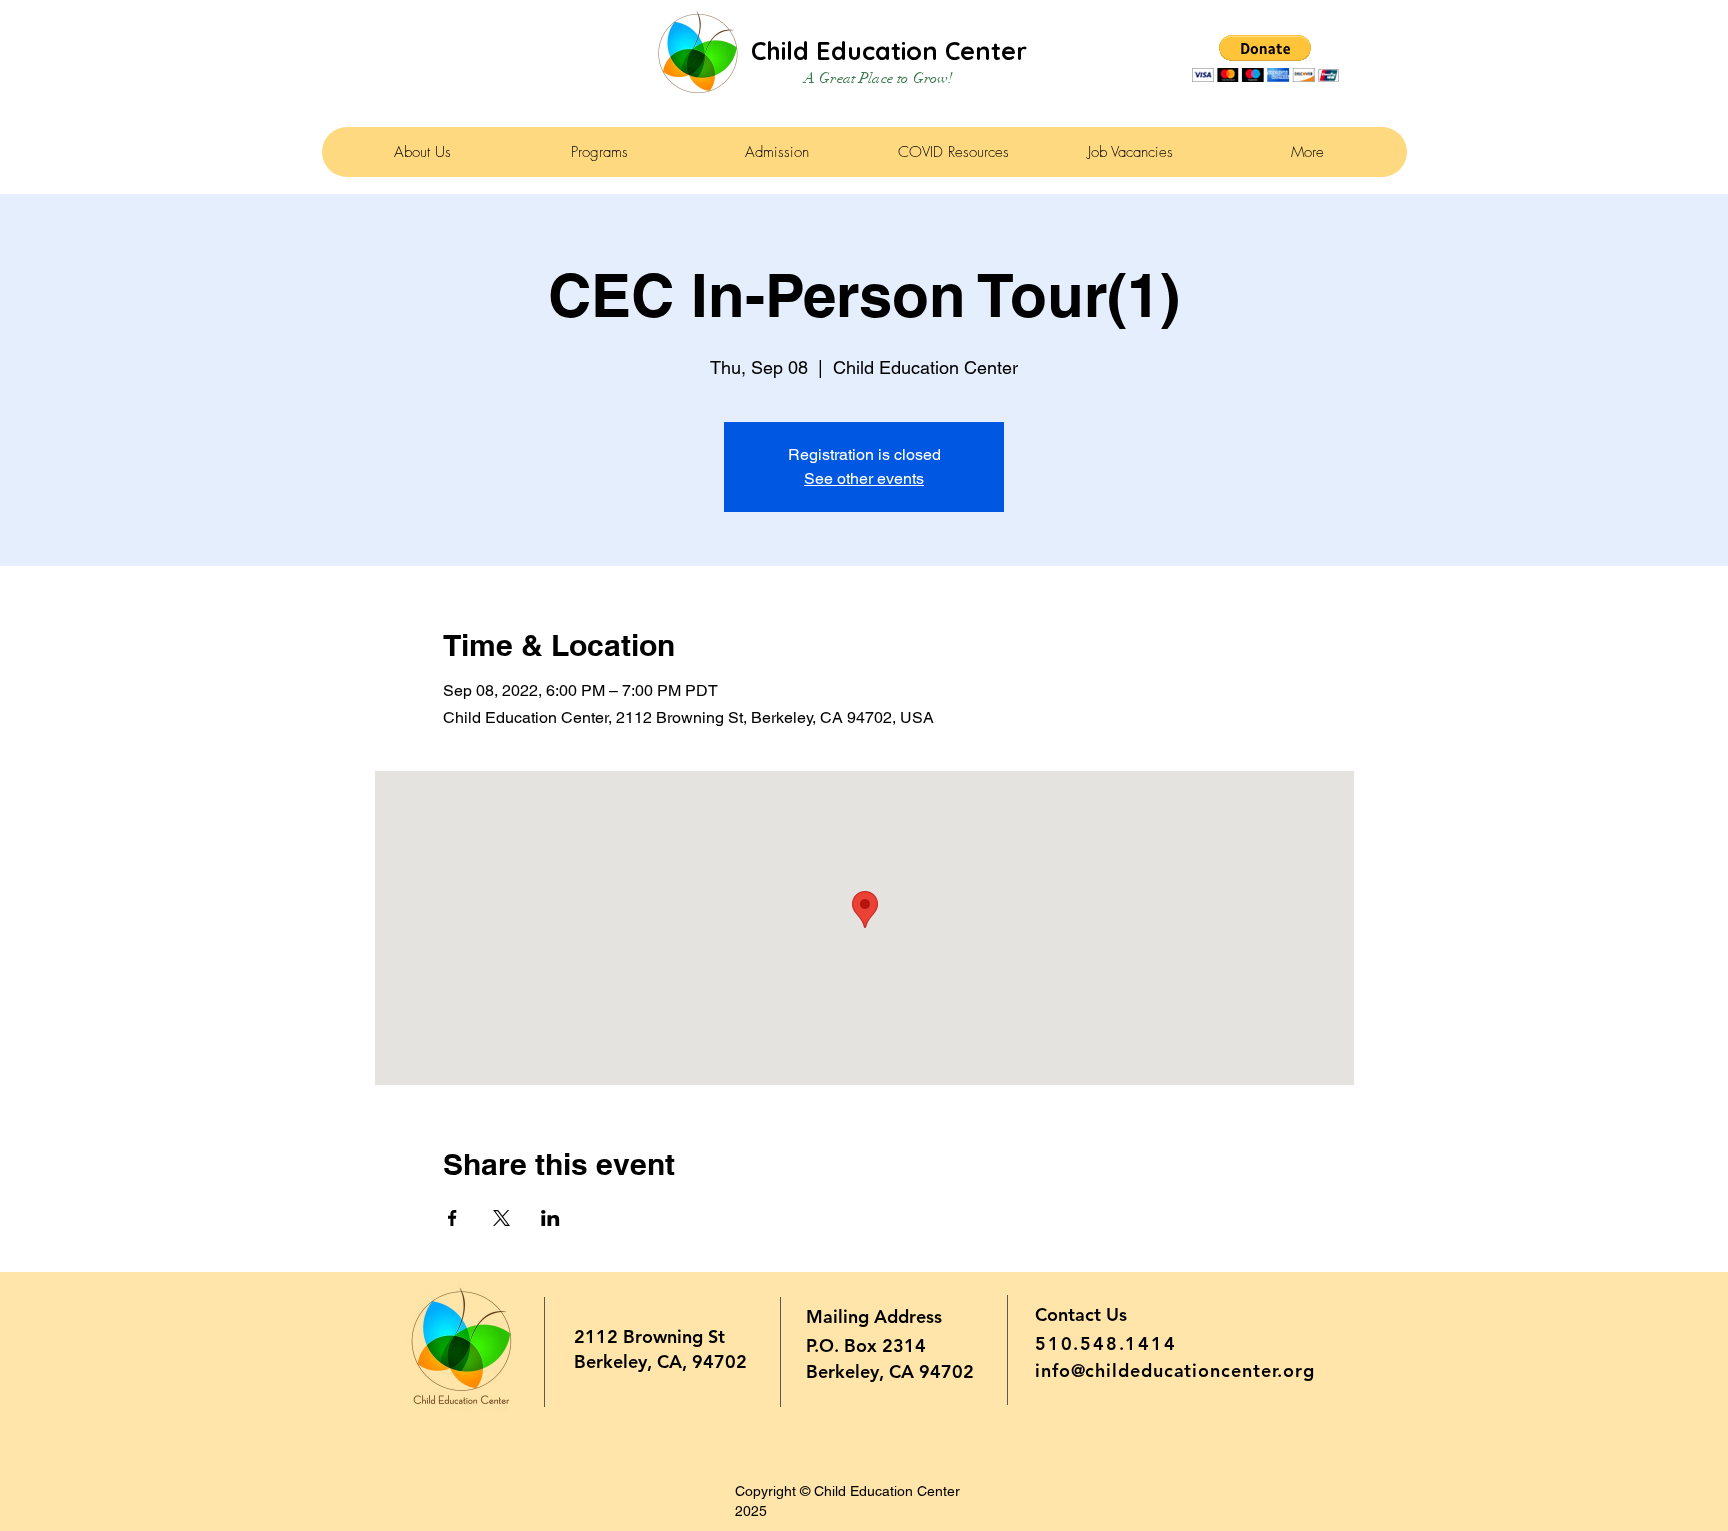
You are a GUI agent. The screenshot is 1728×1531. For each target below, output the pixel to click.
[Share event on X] (501, 1218)
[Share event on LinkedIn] (550, 1218)
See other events (864, 478)
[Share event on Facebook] (452, 1218)
